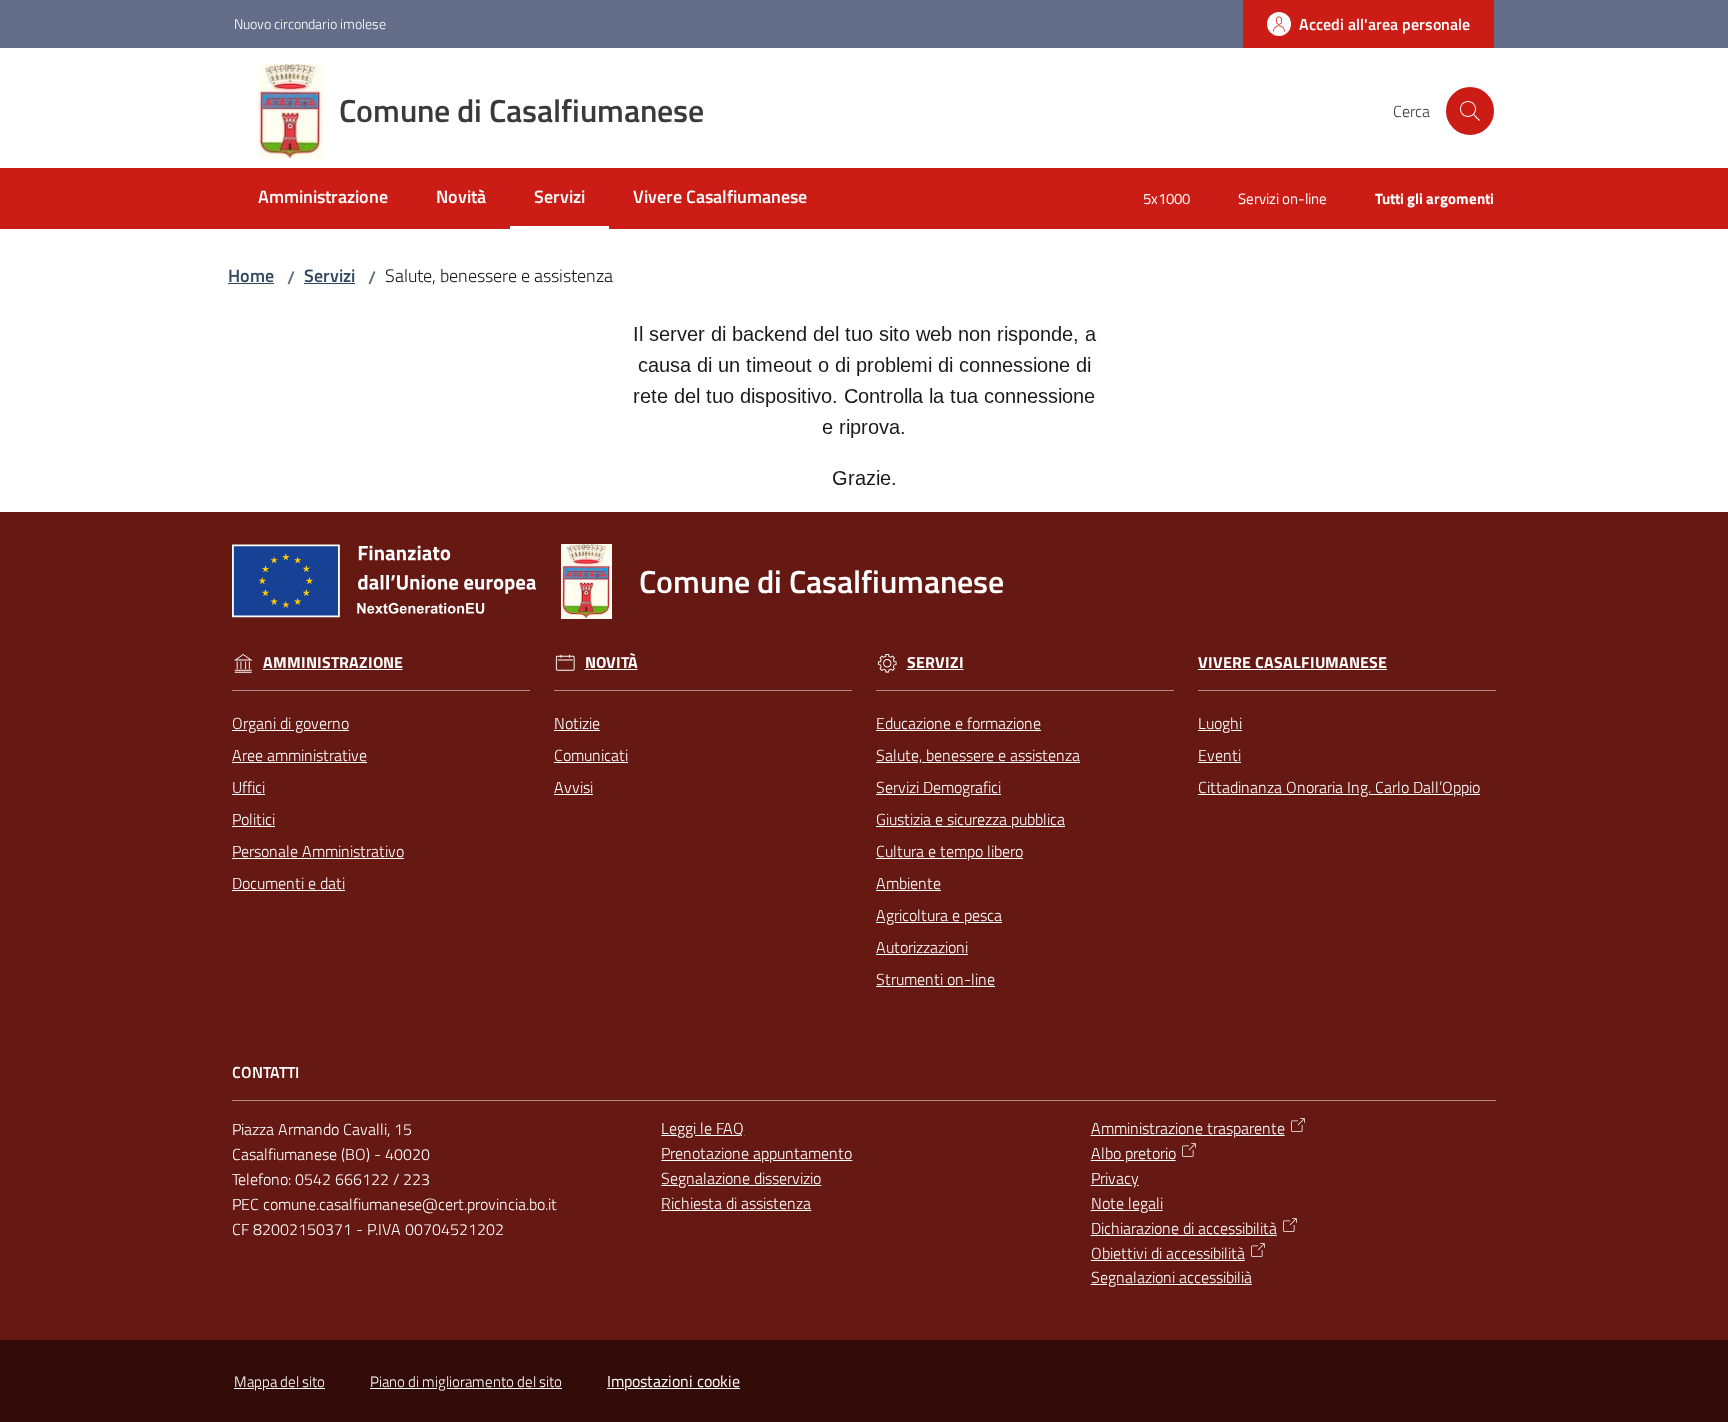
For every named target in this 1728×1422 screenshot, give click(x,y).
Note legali (1127, 1203)
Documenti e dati (288, 883)
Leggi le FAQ (702, 1128)
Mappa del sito (279, 1381)
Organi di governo (290, 723)
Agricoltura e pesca (939, 915)
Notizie (577, 723)
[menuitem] (323, 198)
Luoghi (1220, 723)
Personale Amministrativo (318, 851)
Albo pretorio (1133, 1153)
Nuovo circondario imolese (310, 23)
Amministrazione (333, 662)
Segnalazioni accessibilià (1171, 1277)
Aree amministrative (299, 755)
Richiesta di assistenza (736, 1203)
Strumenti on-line (935, 979)
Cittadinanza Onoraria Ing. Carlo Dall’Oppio (1339, 787)
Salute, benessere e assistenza (978, 755)
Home (251, 275)
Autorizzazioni (922, 947)
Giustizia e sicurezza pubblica (970, 819)
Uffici (248, 787)
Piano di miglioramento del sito (466, 1381)
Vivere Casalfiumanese (1292, 662)
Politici (253, 819)
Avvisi (573, 787)
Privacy (1115, 1178)
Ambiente (908, 883)
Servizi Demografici (938, 787)
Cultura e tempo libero (949, 851)
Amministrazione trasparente (1188, 1128)
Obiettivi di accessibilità (1168, 1253)
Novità (611, 662)
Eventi (1219, 755)
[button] (1470, 111)
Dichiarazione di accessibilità (1184, 1228)
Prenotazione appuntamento (756, 1153)
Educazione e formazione (958, 723)
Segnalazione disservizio (741, 1178)
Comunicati (591, 755)
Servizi (329, 275)
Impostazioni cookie (673, 1381)
